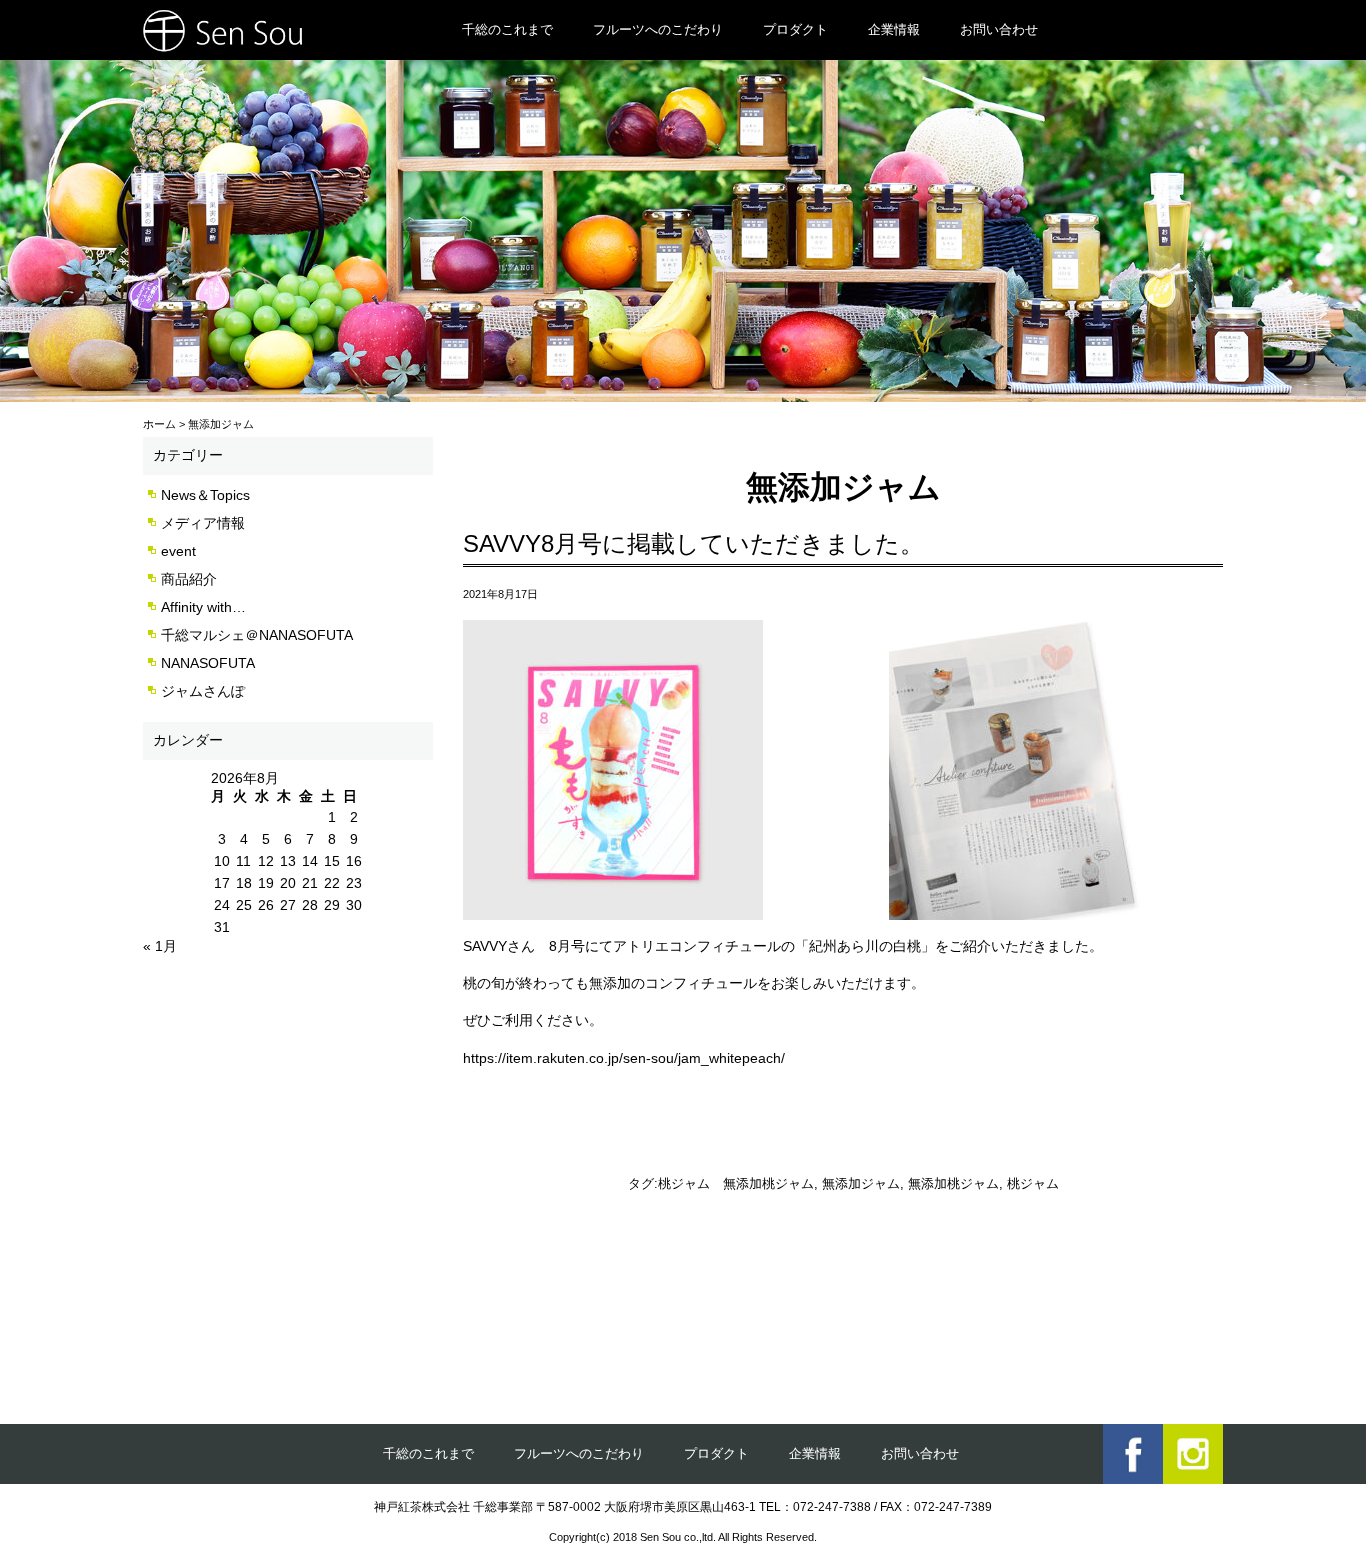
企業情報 (894, 29)
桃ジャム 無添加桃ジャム (736, 1184)
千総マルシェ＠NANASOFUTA (257, 635)
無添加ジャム (861, 1184)
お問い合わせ (999, 29)
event (178, 551)
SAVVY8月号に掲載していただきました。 (693, 543)
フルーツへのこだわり (658, 29)
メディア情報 (203, 523)
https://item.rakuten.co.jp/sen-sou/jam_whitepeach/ (624, 1058)
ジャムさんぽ (203, 691)
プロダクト (795, 29)
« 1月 (160, 946)
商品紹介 (189, 579)
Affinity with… (203, 607)
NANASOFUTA (208, 663)
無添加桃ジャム (953, 1184)
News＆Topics (205, 495)
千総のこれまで (507, 29)
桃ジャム (1033, 1184)
